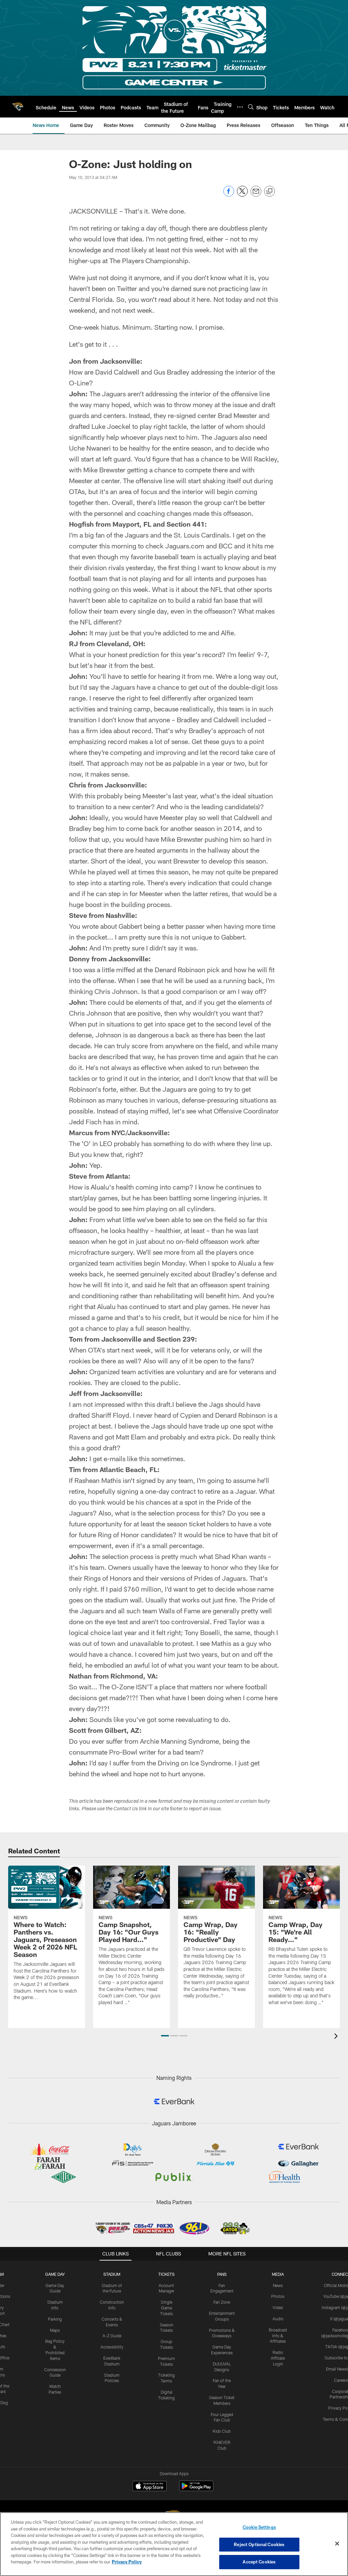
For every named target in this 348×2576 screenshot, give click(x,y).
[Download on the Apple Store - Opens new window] (150, 2487)
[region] (174, 2544)
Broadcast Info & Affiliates (278, 2336)
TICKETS (167, 2274)
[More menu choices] (240, 107)
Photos (278, 2296)
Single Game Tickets (167, 2308)
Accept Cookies (259, 2562)
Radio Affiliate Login (278, 2358)
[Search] (251, 107)
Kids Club (222, 2431)
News (278, 2285)
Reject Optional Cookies (259, 2544)
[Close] (337, 2544)
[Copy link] (269, 192)
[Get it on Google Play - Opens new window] (196, 2489)
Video (278, 2307)
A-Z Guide (112, 2336)
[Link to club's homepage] (18, 107)
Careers (341, 2380)
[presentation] (337, 2037)
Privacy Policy (127, 2562)
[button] (165, 2036)
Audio (278, 2319)
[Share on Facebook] (229, 195)
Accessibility (112, 2347)
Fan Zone (222, 2302)
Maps (55, 2330)
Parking (55, 2319)
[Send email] (256, 195)
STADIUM (112, 2274)
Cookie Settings (259, 2527)
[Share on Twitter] (242, 195)
